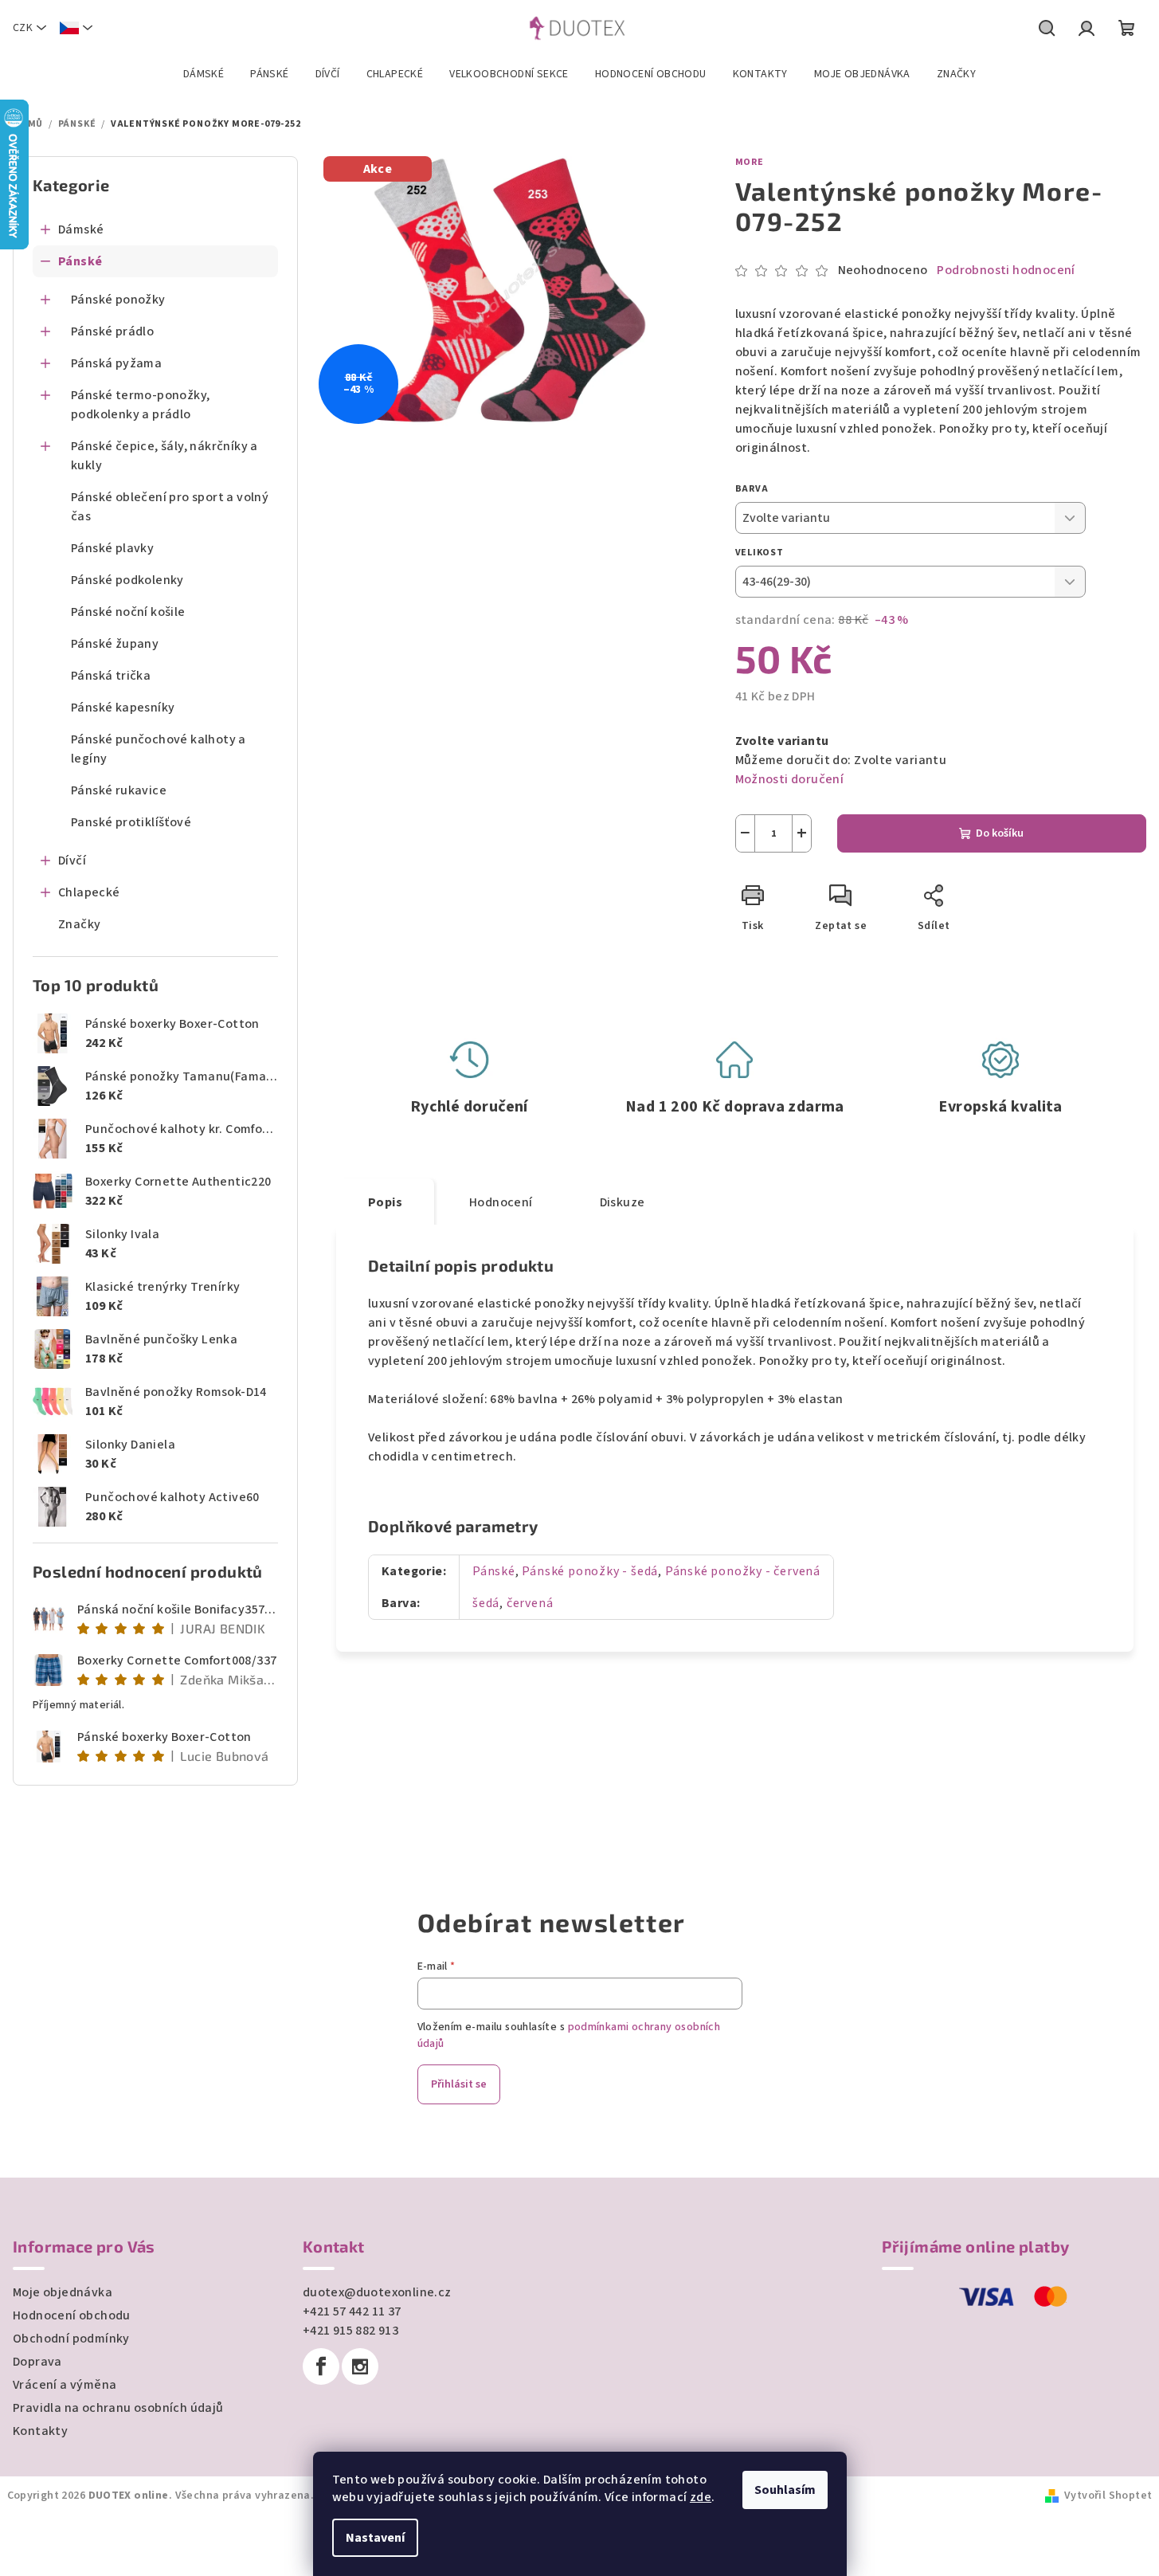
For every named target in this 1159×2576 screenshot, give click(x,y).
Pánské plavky (112, 548)
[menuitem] (204, 74)
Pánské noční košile (128, 612)
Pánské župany (115, 644)
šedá (486, 1603)
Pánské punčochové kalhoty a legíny (159, 749)
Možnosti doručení (790, 779)
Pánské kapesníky (123, 708)
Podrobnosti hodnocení (1006, 270)
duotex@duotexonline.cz (377, 2292)
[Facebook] (321, 2366)
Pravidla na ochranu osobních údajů (118, 2408)
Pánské (80, 261)
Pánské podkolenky (127, 580)
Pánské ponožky (118, 300)
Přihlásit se (459, 2084)
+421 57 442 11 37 (352, 2311)
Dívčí (72, 861)
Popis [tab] (385, 1202)
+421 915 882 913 (350, 2331)
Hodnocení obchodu (72, 2315)
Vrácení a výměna (65, 2385)
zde (701, 2497)
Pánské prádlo (112, 331)
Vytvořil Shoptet (1108, 2496)
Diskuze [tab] (623, 1202)
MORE (750, 162)
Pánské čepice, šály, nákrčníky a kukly (164, 456)
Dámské (81, 229)
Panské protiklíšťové (131, 822)
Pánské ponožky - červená (743, 1571)
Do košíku (1000, 833)
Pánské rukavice (119, 790)
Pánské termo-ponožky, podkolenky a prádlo (140, 405)
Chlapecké (89, 892)
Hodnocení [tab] (501, 1202)
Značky (79, 924)
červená (530, 1603)
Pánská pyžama (116, 363)
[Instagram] (360, 2366)
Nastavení (375, 2538)
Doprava (37, 2362)
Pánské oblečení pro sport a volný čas (170, 507)
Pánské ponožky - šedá (590, 1571)
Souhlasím (785, 2490)
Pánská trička (111, 676)
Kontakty (40, 2431)
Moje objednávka (63, 2292)
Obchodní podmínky (71, 2339)
